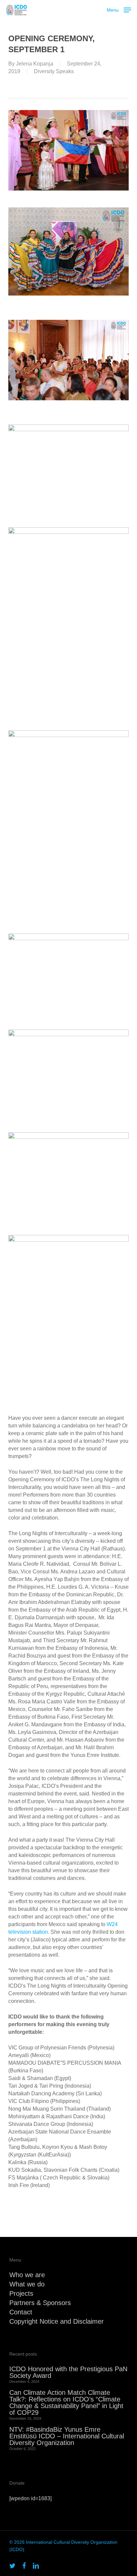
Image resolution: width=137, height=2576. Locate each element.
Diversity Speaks (54, 71)
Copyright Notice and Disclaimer (57, 2321)
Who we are (27, 2275)
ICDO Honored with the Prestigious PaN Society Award (68, 2372)
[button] (119, 9)
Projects (21, 2293)
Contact (21, 2312)
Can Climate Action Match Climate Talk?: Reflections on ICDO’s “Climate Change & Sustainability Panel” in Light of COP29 (66, 2402)
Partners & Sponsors (40, 2303)
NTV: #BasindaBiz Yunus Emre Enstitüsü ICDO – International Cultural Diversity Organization (67, 2436)
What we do (27, 2284)
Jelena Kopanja (35, 64)
